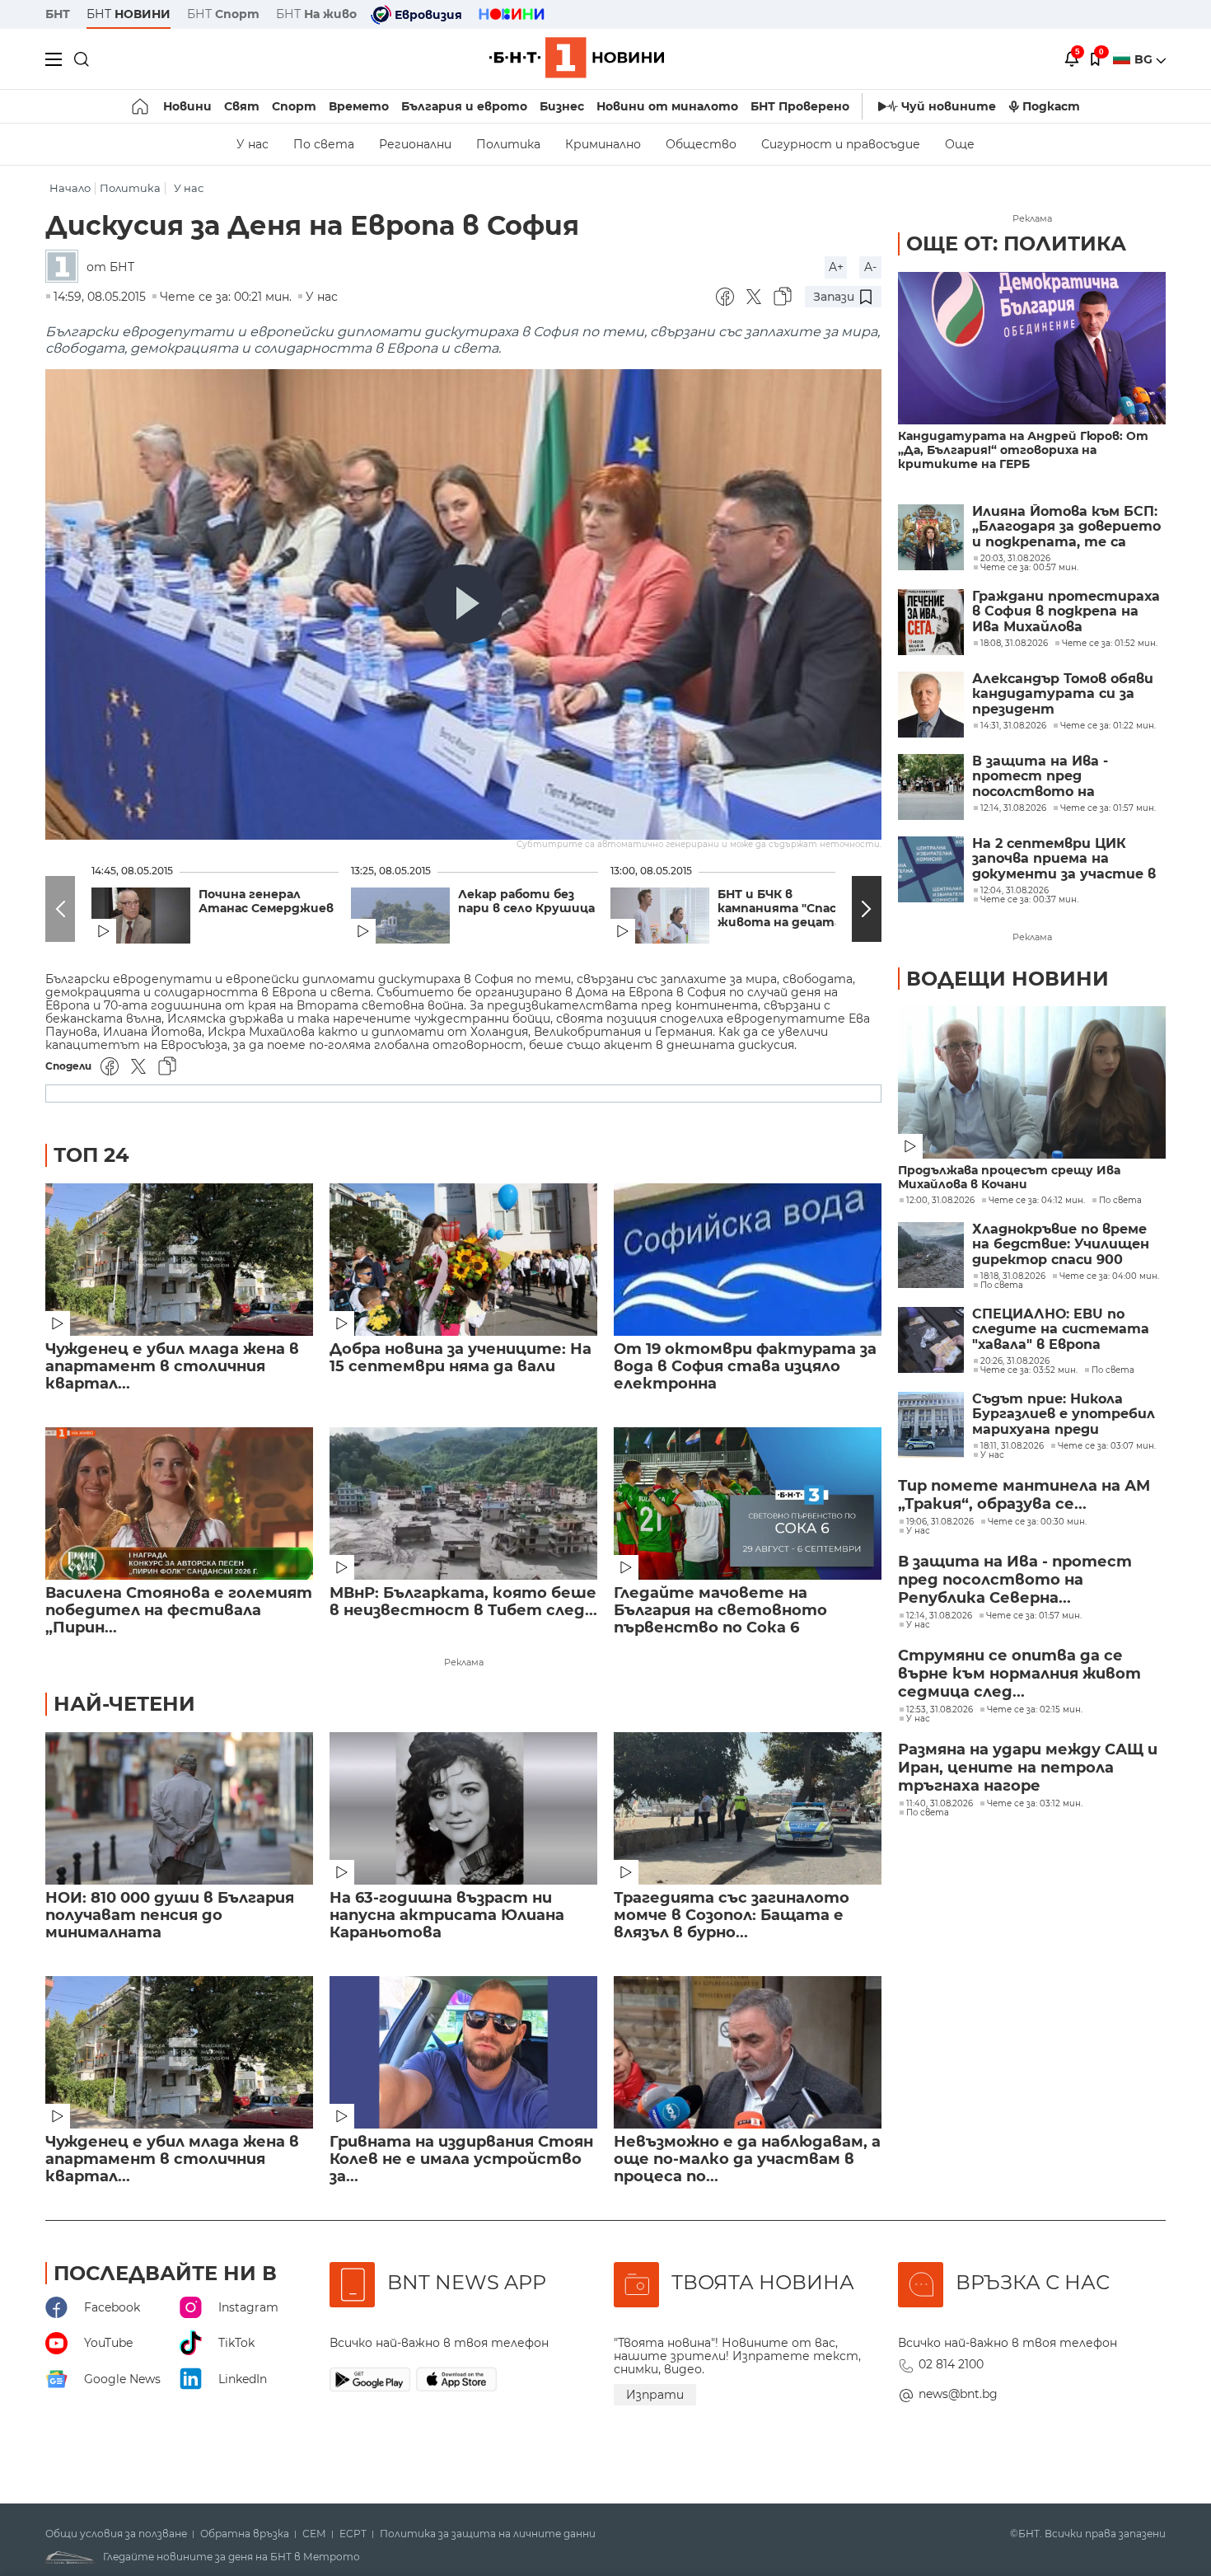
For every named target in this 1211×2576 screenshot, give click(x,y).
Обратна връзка (245, 2534)
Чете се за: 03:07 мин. (1107, 1446)
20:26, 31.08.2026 (1015, 1361)
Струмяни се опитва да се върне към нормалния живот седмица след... (1019, 1674)
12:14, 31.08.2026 (939, 1616)
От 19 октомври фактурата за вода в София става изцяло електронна (745, 1367)
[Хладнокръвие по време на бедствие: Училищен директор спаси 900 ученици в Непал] (931, 1255)
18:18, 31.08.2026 (1013, 1276)
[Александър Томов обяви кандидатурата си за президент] (931, 705)
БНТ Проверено (800, 106)
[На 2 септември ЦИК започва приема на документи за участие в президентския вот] (931, 869)
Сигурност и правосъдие (841, 144)
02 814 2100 (951, 2364)
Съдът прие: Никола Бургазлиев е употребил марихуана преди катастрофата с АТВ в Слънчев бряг (1064, 1414)
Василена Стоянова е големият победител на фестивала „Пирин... (179, 1611)
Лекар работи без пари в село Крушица (526, 902)
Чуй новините (949, 106)
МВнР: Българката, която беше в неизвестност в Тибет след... (463, 1602)
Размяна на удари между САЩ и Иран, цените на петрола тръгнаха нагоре (1028, 1768)
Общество (701, 144)
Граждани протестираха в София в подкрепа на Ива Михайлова (1066, 612)
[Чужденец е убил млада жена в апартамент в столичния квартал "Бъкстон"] (179, 1260)
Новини (187, 106)
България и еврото (464, 106)
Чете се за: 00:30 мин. (1037, 1522)
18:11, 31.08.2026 (1012, 1446)
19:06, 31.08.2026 (940, 1522)
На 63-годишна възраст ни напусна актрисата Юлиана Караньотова (447, 1916)
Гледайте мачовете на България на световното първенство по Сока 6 (720, 1611)
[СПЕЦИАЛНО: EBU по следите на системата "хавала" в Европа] (931, 1340)
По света (324, 144)
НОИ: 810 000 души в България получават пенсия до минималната (170, 1916)
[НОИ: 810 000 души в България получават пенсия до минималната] (179, 1808)
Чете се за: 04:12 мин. (1037, 1201)
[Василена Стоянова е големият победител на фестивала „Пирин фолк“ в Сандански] (179, 1503)
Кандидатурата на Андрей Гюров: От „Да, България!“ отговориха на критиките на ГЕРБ (1023, 450)
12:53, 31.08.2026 (940, 1710)
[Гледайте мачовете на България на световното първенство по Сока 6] (748, 1503)
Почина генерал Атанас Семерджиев (266, 902)
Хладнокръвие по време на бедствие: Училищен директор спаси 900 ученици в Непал (1061, 1245)
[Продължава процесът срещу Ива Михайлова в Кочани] (1032, 1082)
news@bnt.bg (958, 2394)
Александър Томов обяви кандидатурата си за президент (1063, 694)
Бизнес (562, 106)
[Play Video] (464, 604)
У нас (252, 144)
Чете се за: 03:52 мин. (1029, 1370)
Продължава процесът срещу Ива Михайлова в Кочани (1009, 1178)
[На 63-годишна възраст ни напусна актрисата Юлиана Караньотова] (463, 1808)
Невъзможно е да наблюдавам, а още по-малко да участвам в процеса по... (747, 2159)
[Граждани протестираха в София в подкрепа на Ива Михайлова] (931, 622)
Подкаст (1051, 106)
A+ (836, 267)
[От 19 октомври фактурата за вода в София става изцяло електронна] (748, 1260)
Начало (70, 188)
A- (870, 267)
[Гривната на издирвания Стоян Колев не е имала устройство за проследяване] (463, 2052)
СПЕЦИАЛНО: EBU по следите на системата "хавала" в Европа (1061, 1330)
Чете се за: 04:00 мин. (1109, 1276)
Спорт (294, 106)
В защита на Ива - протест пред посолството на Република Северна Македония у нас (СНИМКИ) (1044, 777)
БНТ (58, 14)
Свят (242, 106)
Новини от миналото (667, 106)
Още (960, 144)
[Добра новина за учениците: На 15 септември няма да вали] (463, 1260)
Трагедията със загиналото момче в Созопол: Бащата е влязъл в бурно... (732, 1916)
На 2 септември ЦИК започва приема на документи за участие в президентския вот (1064, 859)
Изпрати (655, 2395)
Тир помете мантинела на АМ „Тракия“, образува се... (1024, 1495)
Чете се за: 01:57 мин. (1034, 1616)
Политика (508, 144)
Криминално (603, 144)
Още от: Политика (1016, 244)
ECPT (353, 2534)
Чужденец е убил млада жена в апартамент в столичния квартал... (172, 1367)
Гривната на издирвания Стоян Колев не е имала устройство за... (461, 2159)
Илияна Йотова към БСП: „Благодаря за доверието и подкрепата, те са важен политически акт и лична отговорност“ (1066, 527)
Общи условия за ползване (116, 2534)
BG (1145, 59)
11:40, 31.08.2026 (940, 1804)
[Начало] (141, 106)
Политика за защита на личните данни (488, 2534)
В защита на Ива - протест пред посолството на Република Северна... (1015, 1580)
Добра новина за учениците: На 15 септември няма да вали (461, 1358)
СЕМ (314, 2534)
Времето (359, 106)
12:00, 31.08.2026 (940, 1201)
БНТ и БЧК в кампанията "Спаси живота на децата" (782, 909)
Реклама (464, 1662)
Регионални (415, 144)
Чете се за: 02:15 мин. (1035, 1710)
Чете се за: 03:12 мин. (1035, 1804)
